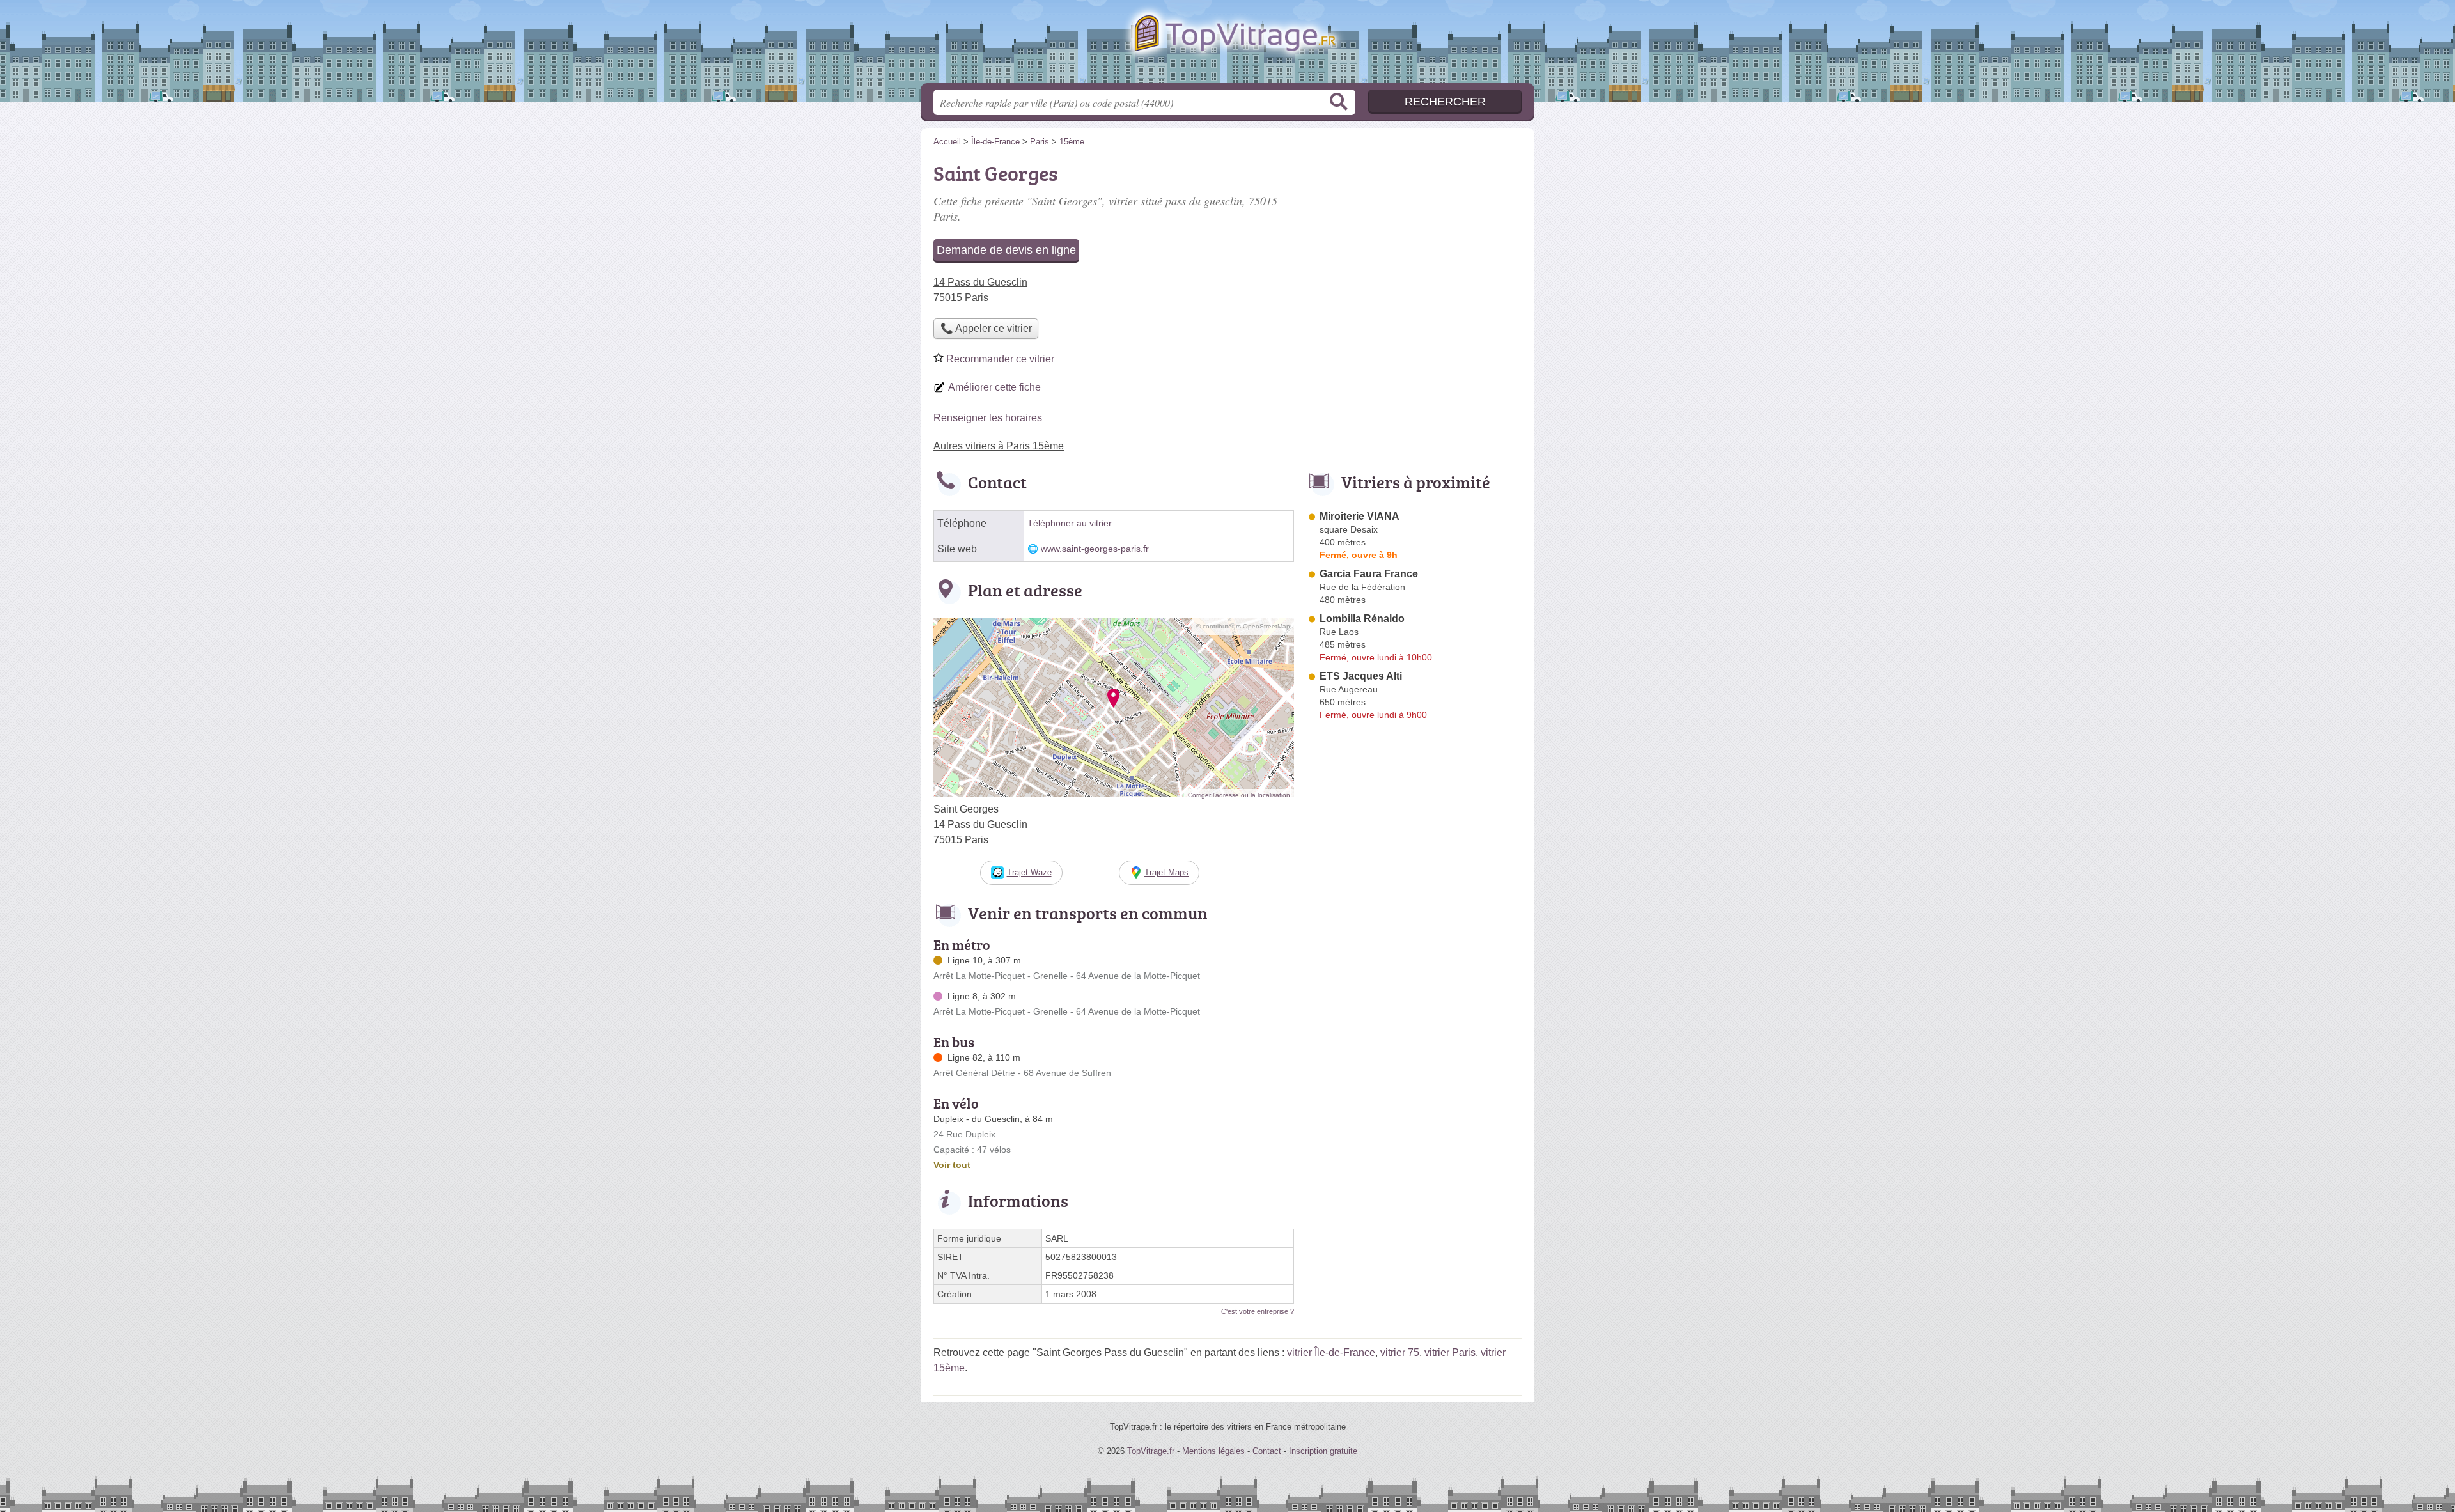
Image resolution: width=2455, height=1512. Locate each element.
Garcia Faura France (1369, 574)
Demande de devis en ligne (1006, 250)
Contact (1267, 1451)
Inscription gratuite (1323, 1451)
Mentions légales (1213, 1451)
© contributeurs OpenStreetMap (1243, 626)
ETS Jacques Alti (1361, 676)
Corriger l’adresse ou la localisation (1239, 795)
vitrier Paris (1450, 1352)
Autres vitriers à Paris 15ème (999, 446)
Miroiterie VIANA (1360, 516)
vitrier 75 (1400, 1352)
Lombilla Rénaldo (1362, 619)
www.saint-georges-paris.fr (1095, 549)
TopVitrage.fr (1227, 45)
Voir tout (952, 1165)
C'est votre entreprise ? (1258, 1311)
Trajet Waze (1029, 872)
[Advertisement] (1414, 1023)
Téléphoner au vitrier (1070, 523)
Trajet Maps (1166, 872)
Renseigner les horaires (988, 418)
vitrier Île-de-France (1331, 1352)
